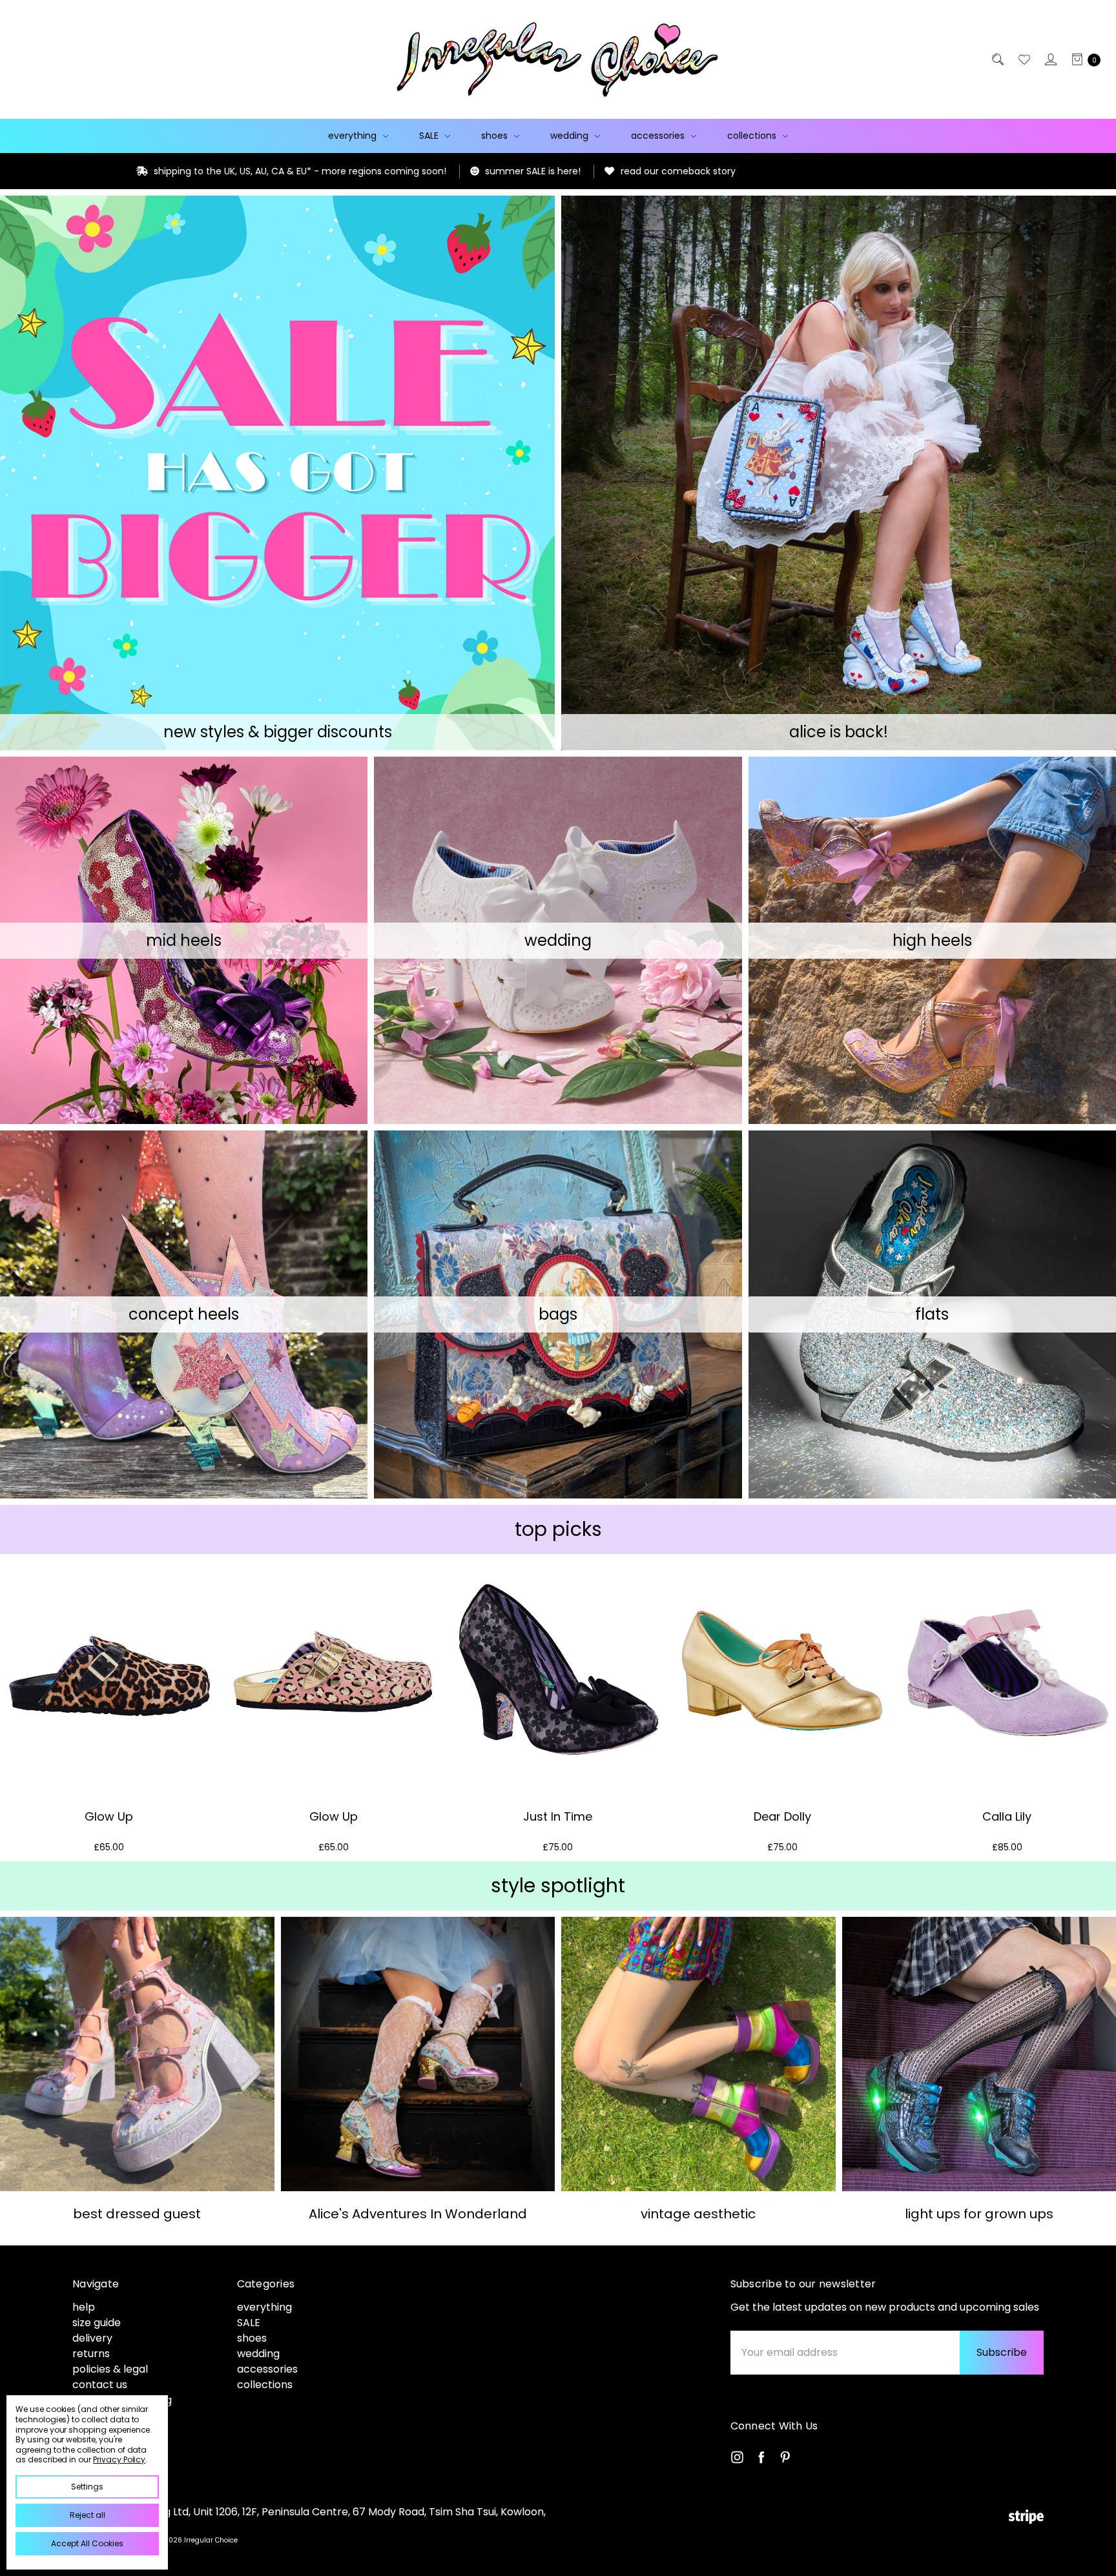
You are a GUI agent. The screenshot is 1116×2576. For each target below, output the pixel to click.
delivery (92, 2338)
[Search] (997, 59)
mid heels (184, 940)
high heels (932, 940)
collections (753, 136)
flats (932, 1314)
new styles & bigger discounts (278, 732)
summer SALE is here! (271, 171)
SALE (430, 136)
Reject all (88, 2515)
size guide (97, 2323)
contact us (100, 2385)
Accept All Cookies (87, 2543)
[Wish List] (1023, 59)
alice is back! (839, 732)
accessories (659, 136)
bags (558, 1314)
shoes (496, 136)
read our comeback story (416, 171)
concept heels (184, 1314)
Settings (87, 2487)
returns (91, 2354)
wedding (571, 136)
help (84, 2307)
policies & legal (110, 2369)
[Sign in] (1050, 59)
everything (354, 136)
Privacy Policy (119, 2459)
